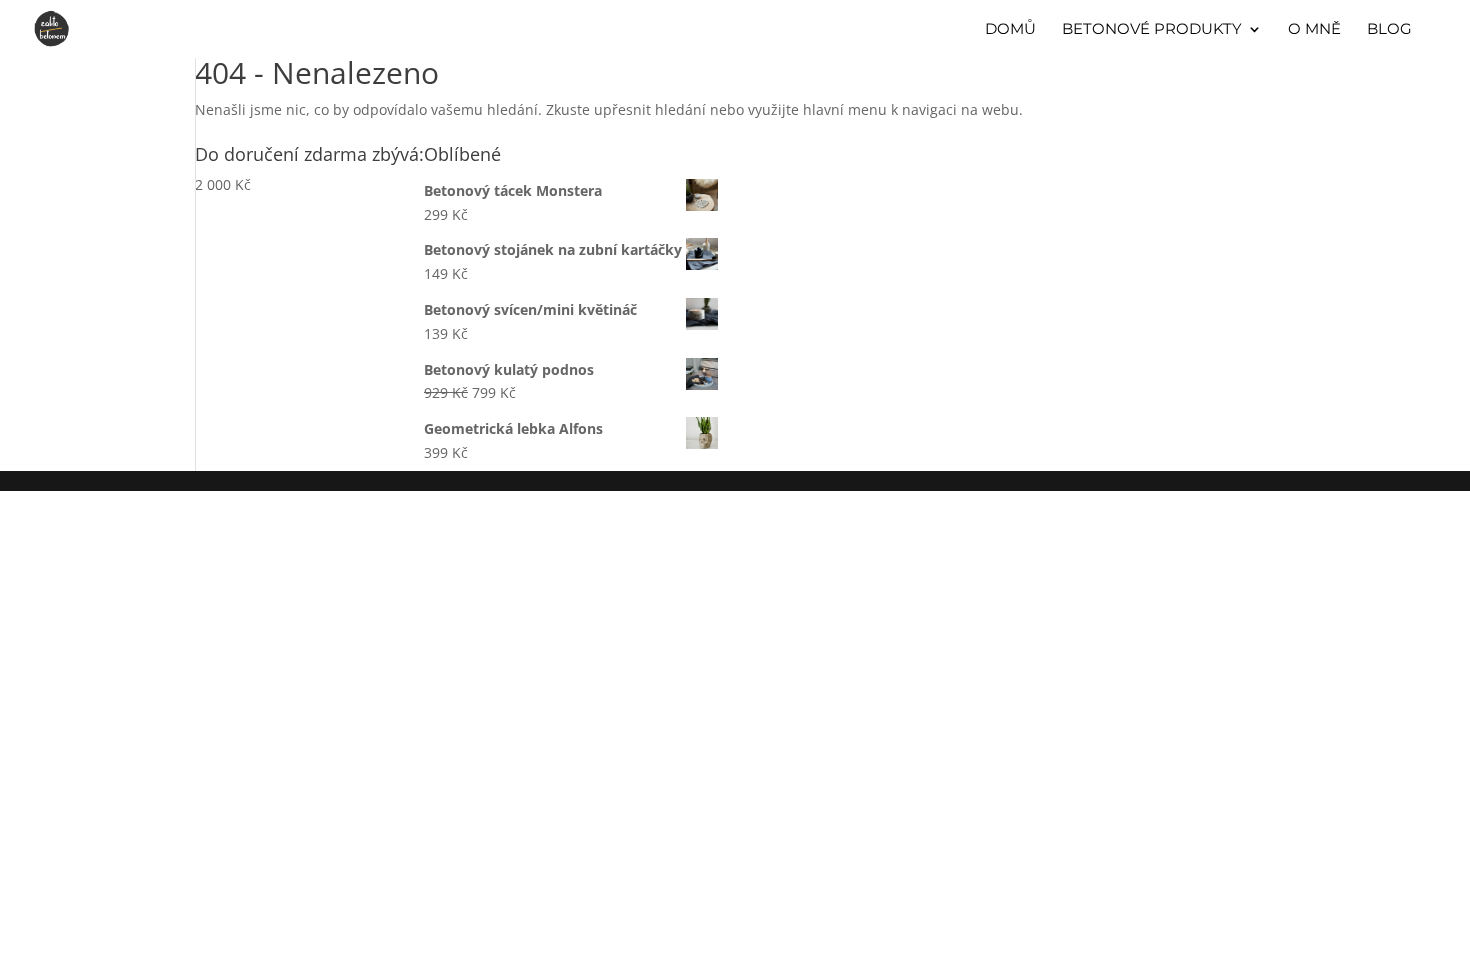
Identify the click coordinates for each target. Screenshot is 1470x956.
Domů (1010, 30)
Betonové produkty (1152, 30)
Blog (1389, 30)
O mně (1314, 30)
